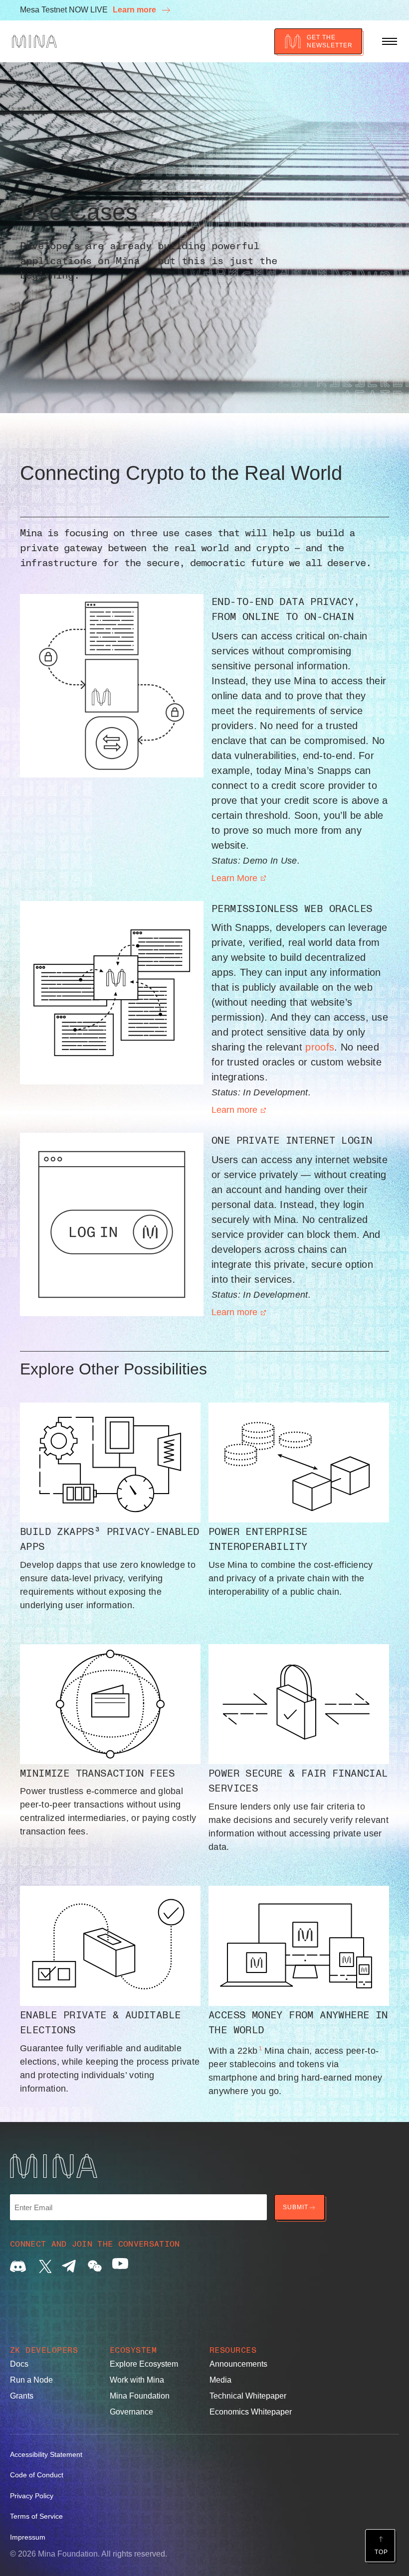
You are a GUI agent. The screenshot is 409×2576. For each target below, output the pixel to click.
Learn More (234, 878)
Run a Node (31, 2380)
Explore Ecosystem (144, 2364)
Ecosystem (133, 2350)
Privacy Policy (32, 2496)
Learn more (135, 10)
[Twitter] (43, 2266)
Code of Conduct (37, 2475)
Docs (19, 2364)
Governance (131, 2412)
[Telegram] (69, 2266)
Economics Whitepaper (251, 2412)
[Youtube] (120, 2266)
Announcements (238, 2364)
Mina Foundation (140, 2396)
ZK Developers (44, 2350)
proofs (320, 1047)
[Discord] (18, 2266)
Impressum (28, 2537)
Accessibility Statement (46, 2454)
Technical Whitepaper (248, 2396)
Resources (233, 2350)
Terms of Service (36, 2516)
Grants (22, 2396)
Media (220, 2380)
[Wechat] (95, 2266)
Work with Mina (137, 2380)
